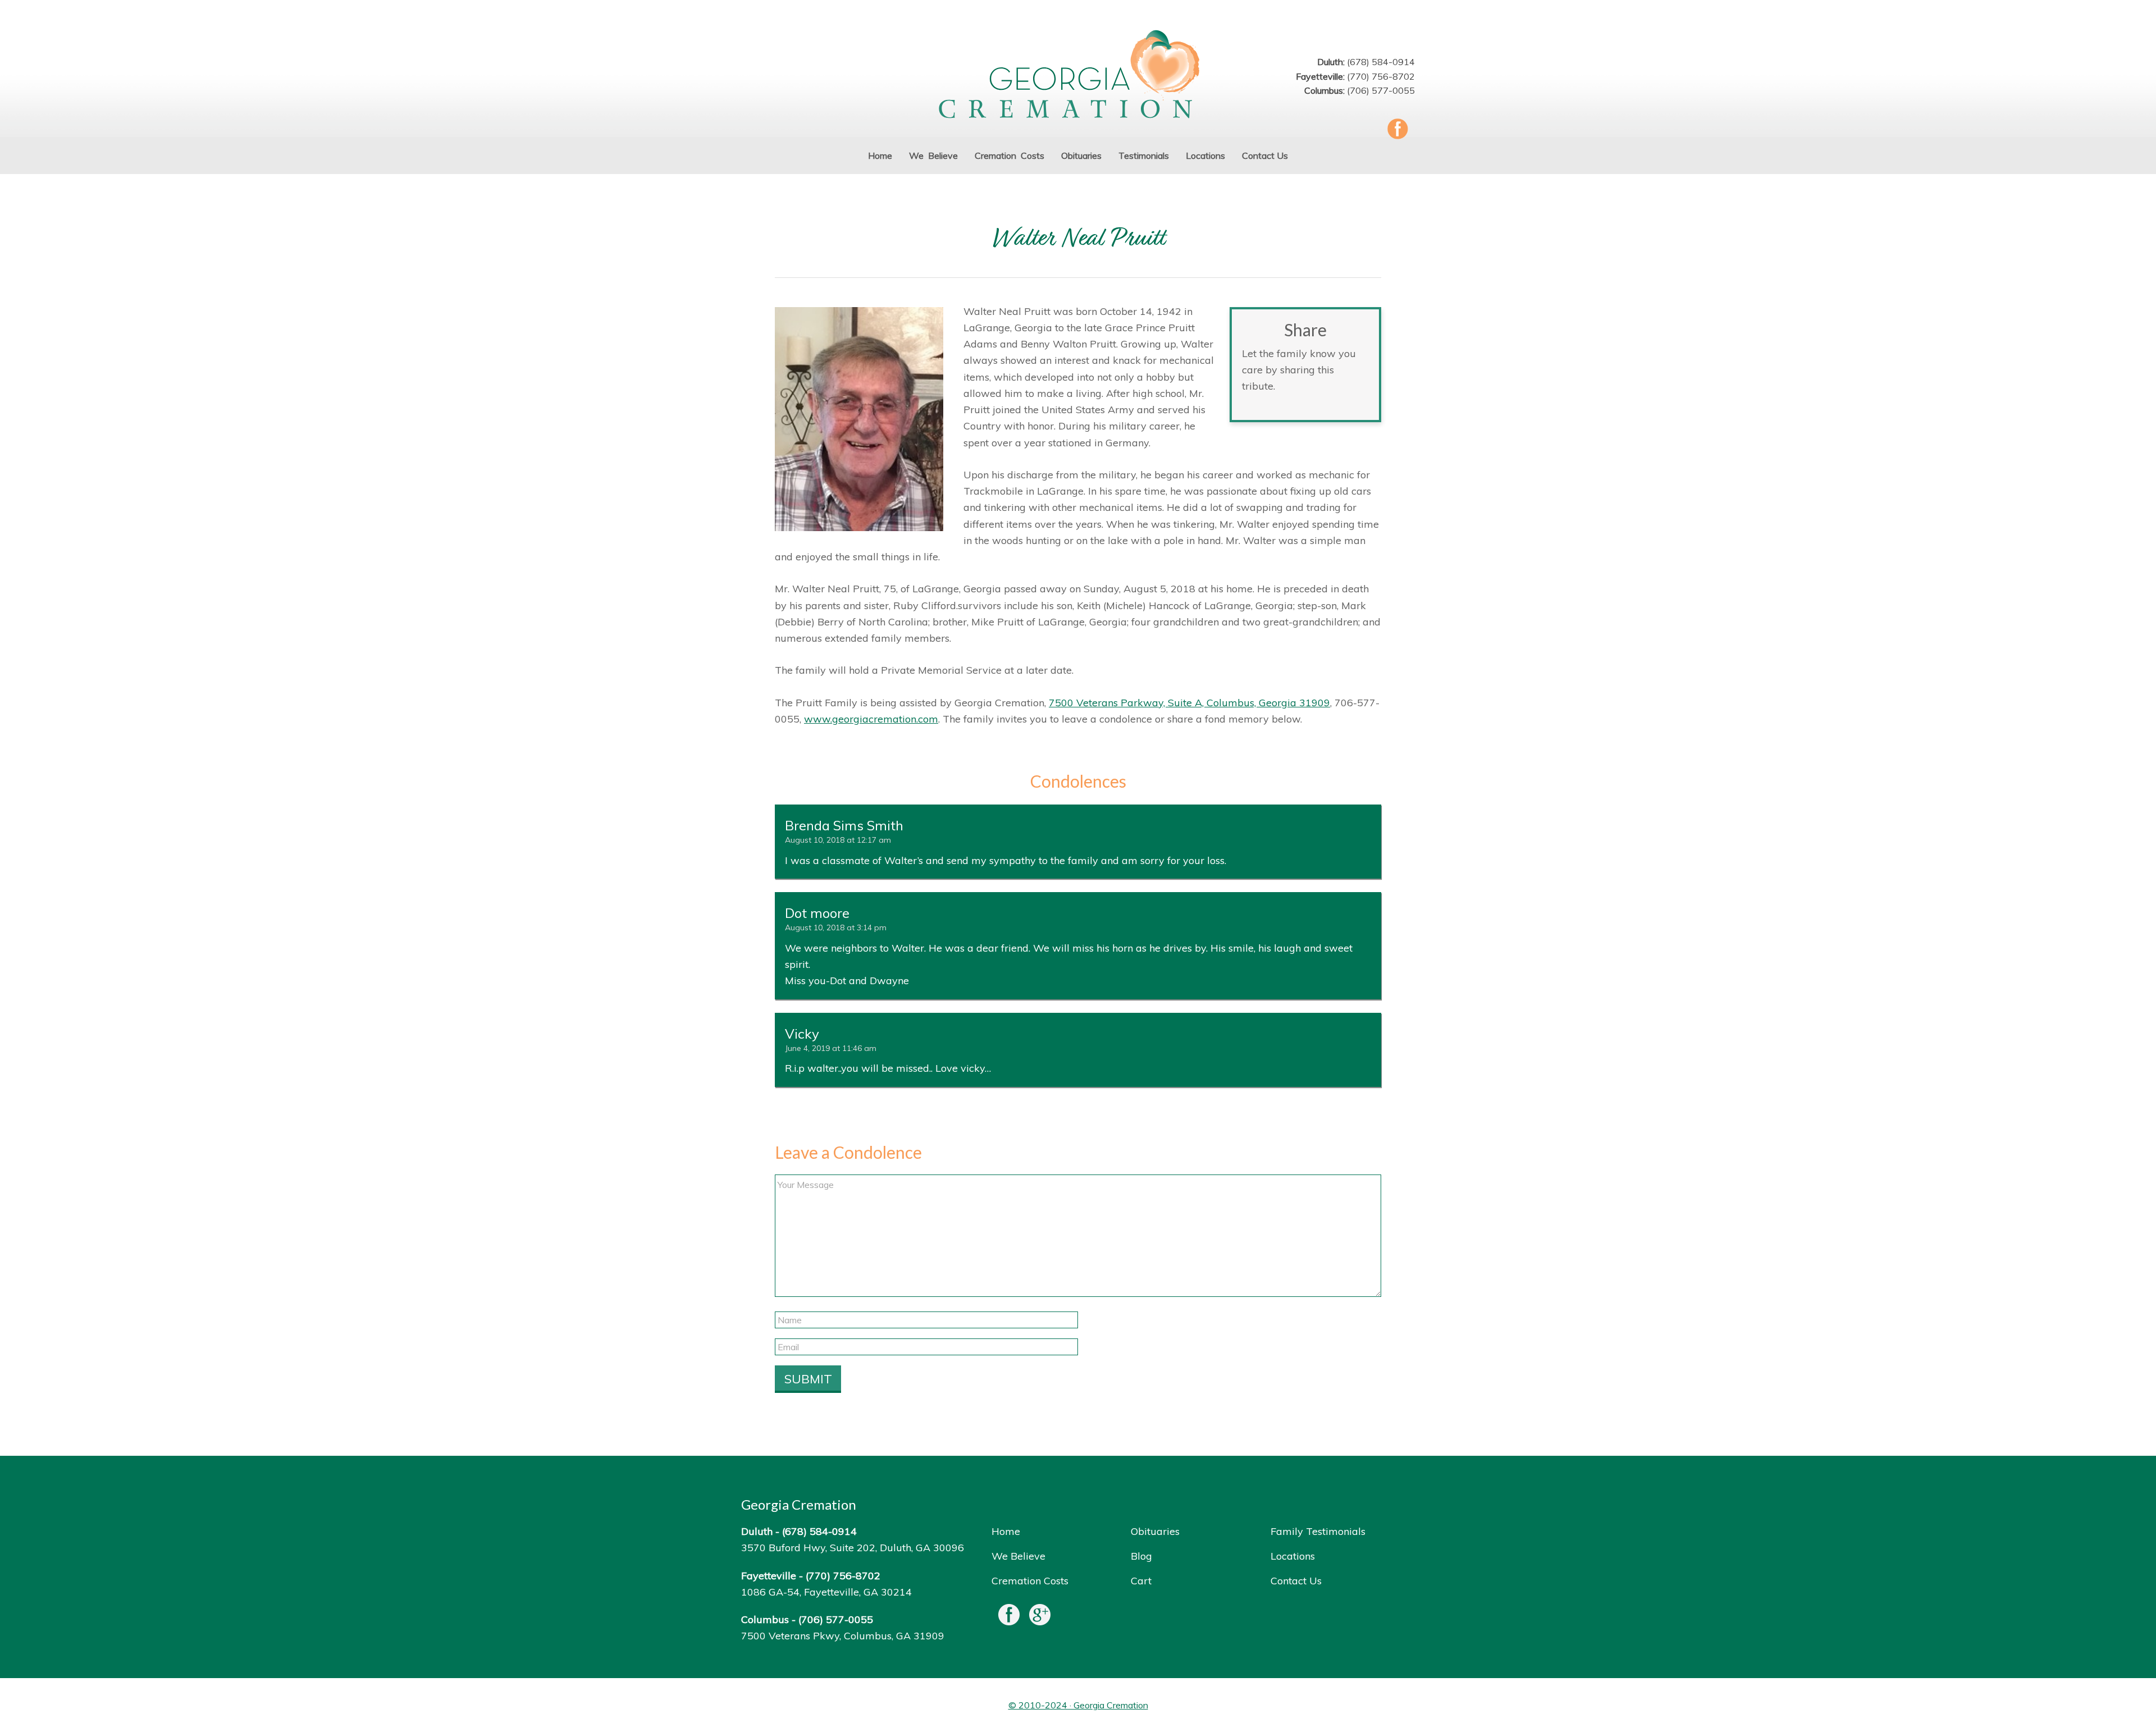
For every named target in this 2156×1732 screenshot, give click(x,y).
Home (1006, 1531)
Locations (1293, 1556)
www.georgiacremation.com (871, 719)
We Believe (1018, 1556)
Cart (1141, 1581)
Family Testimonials (1318, 1531)
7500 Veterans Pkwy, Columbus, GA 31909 (843, 1636)
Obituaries (1155, 1531)
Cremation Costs (1030, 1581)
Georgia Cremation (1078, 76)
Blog (1141, 1556)
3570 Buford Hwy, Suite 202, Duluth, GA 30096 (853, 1548)
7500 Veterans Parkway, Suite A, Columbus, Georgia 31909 (1189, 703)
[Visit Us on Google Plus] (1040, 1617)
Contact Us (1296, 1581)
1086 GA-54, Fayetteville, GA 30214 (826, 1592)
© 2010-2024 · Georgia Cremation (1078, 1705)
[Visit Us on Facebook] (1009, 1617)
